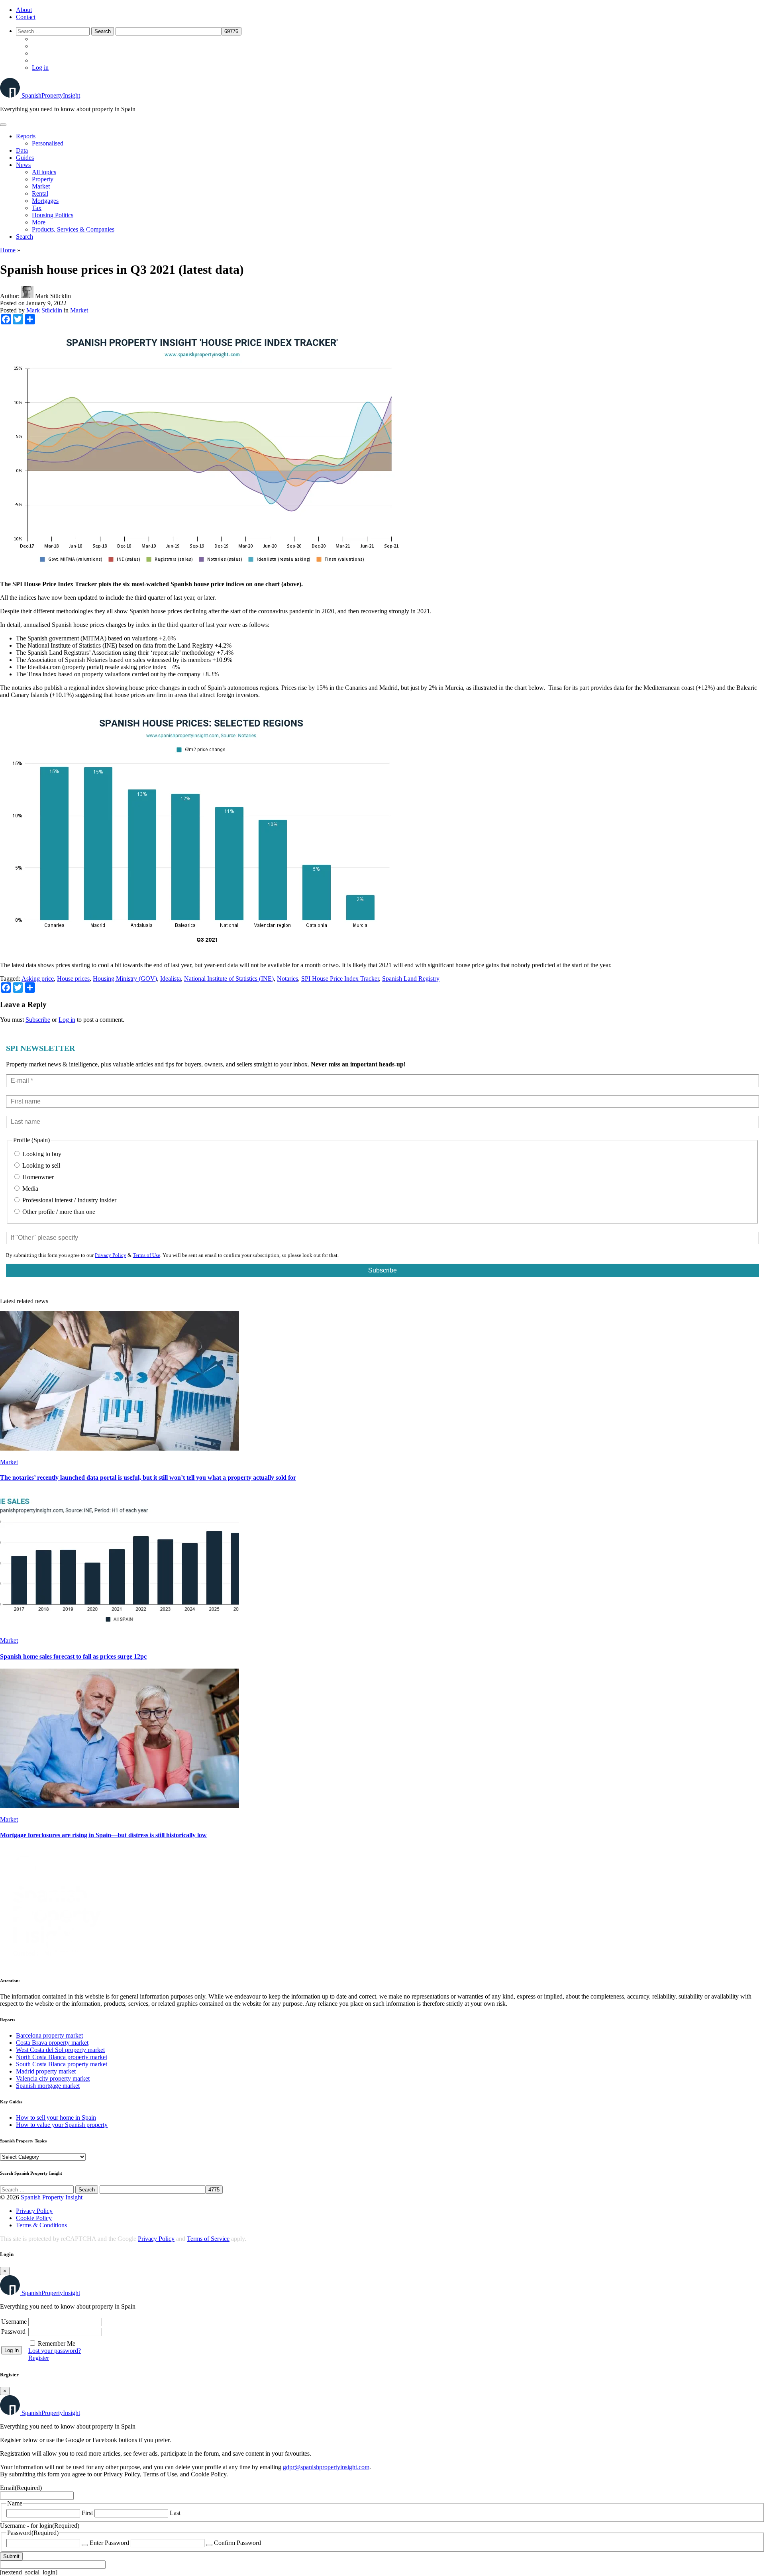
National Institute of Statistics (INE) (229, 979)
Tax (37, 208)
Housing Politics (53, 215)
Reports (26, 136)
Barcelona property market (49, 2035)
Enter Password (109, 2543)
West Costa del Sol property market (60, 2050)
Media (29, 1189)
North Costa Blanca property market (62, 2057)
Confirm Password (237, 2543)
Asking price (38, 979)
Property (43, 179)
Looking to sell (40, 1165)
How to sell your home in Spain (56, 2118)
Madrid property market (46, 2071)
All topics (44, 172)
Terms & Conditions (41, 2225)
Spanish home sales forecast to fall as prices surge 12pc (73, 1656)
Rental (40, 193)
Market (41, 186)
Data (22, 150)
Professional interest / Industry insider (69, 1200)
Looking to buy (41, 1154)
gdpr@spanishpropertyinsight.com (326, 2467)
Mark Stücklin (44, 310)
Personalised (48, 143)
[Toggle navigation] (3, 125)
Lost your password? (55, 2351)
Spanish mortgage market (48, 2086)
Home (8, 250)
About (24, 10)
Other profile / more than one (58, 1212)
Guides (25, 158)
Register (39, 2358)
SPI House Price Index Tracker (340, 979)
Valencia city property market (53, 2078)
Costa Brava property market (52, 2043)
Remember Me (57, 2343)
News (23, 165)
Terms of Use (146, 1255)
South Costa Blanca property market (62, 2064)
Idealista (171, 979)
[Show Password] (85, 2545)
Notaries (287, 979)
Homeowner (37, 1177)
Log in (40, 68)
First (87, 2513)
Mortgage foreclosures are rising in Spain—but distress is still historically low (103, 1835)
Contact (26, 17)
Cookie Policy (34, 2218)
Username (14, 2322)
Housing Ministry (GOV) (125, 979)
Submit (11, 2556)
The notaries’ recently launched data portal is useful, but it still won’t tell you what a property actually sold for (148, 1477)
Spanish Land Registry (411, 979)
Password (13, 2332)
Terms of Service (208, 2239)
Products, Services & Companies (73, 229)
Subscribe (38, 1020)
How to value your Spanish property (62, 2125)
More (39, 222)
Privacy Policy (111, 1255)
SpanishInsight (51, 95)
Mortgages (45, 201)
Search (25, 237)
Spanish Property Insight (52, 2197)
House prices (73, 979)
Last (175, 2513)
